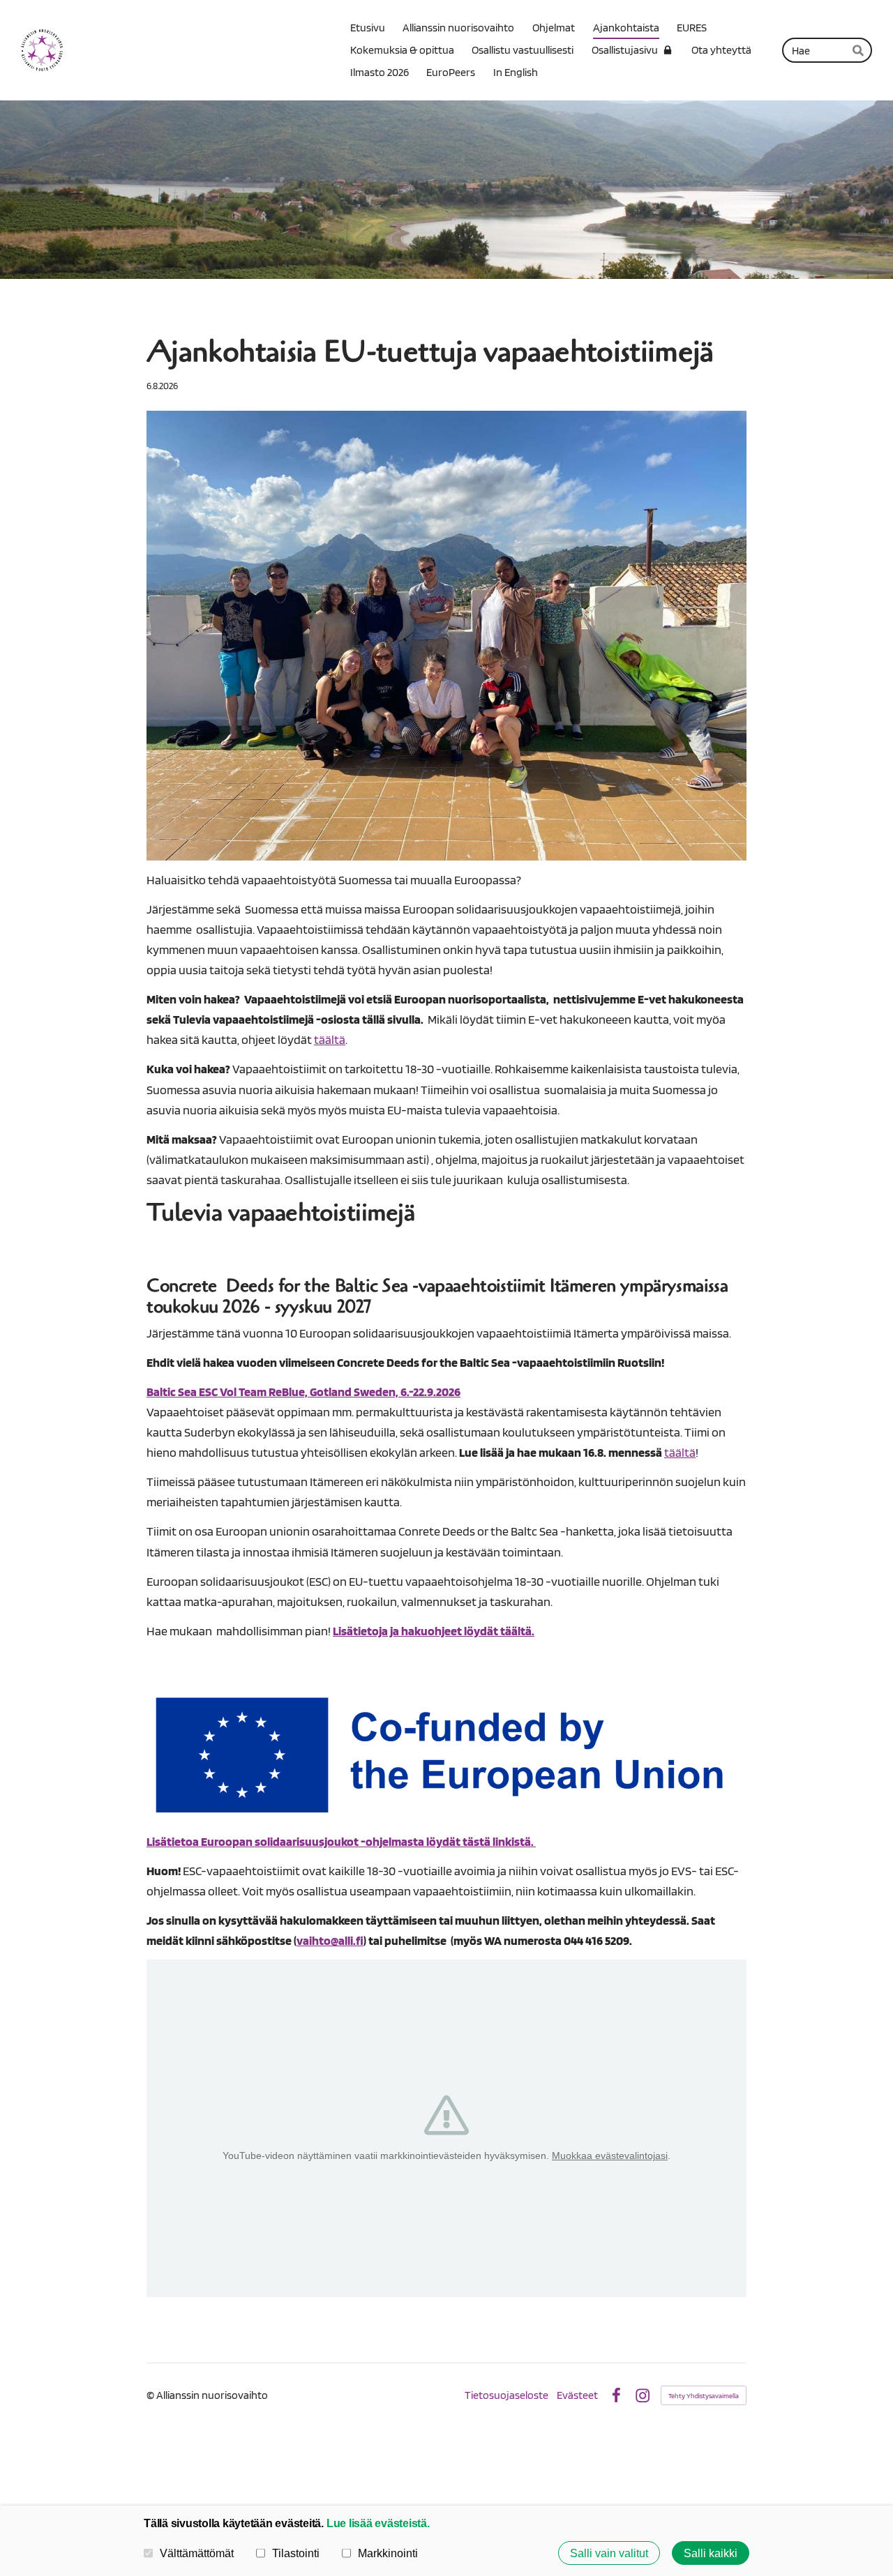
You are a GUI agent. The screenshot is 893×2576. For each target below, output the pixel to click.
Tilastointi (296, 2553)
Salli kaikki (711, 2553)
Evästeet (577, 2395)
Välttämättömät (197, 2553)
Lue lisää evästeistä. (378, 2523)
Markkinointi (388, 2553)
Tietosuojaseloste (506, 2395)
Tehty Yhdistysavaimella (704, 2395)
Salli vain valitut (609, 2553)
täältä (330, 1039)
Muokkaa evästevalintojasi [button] (610, 2155)
